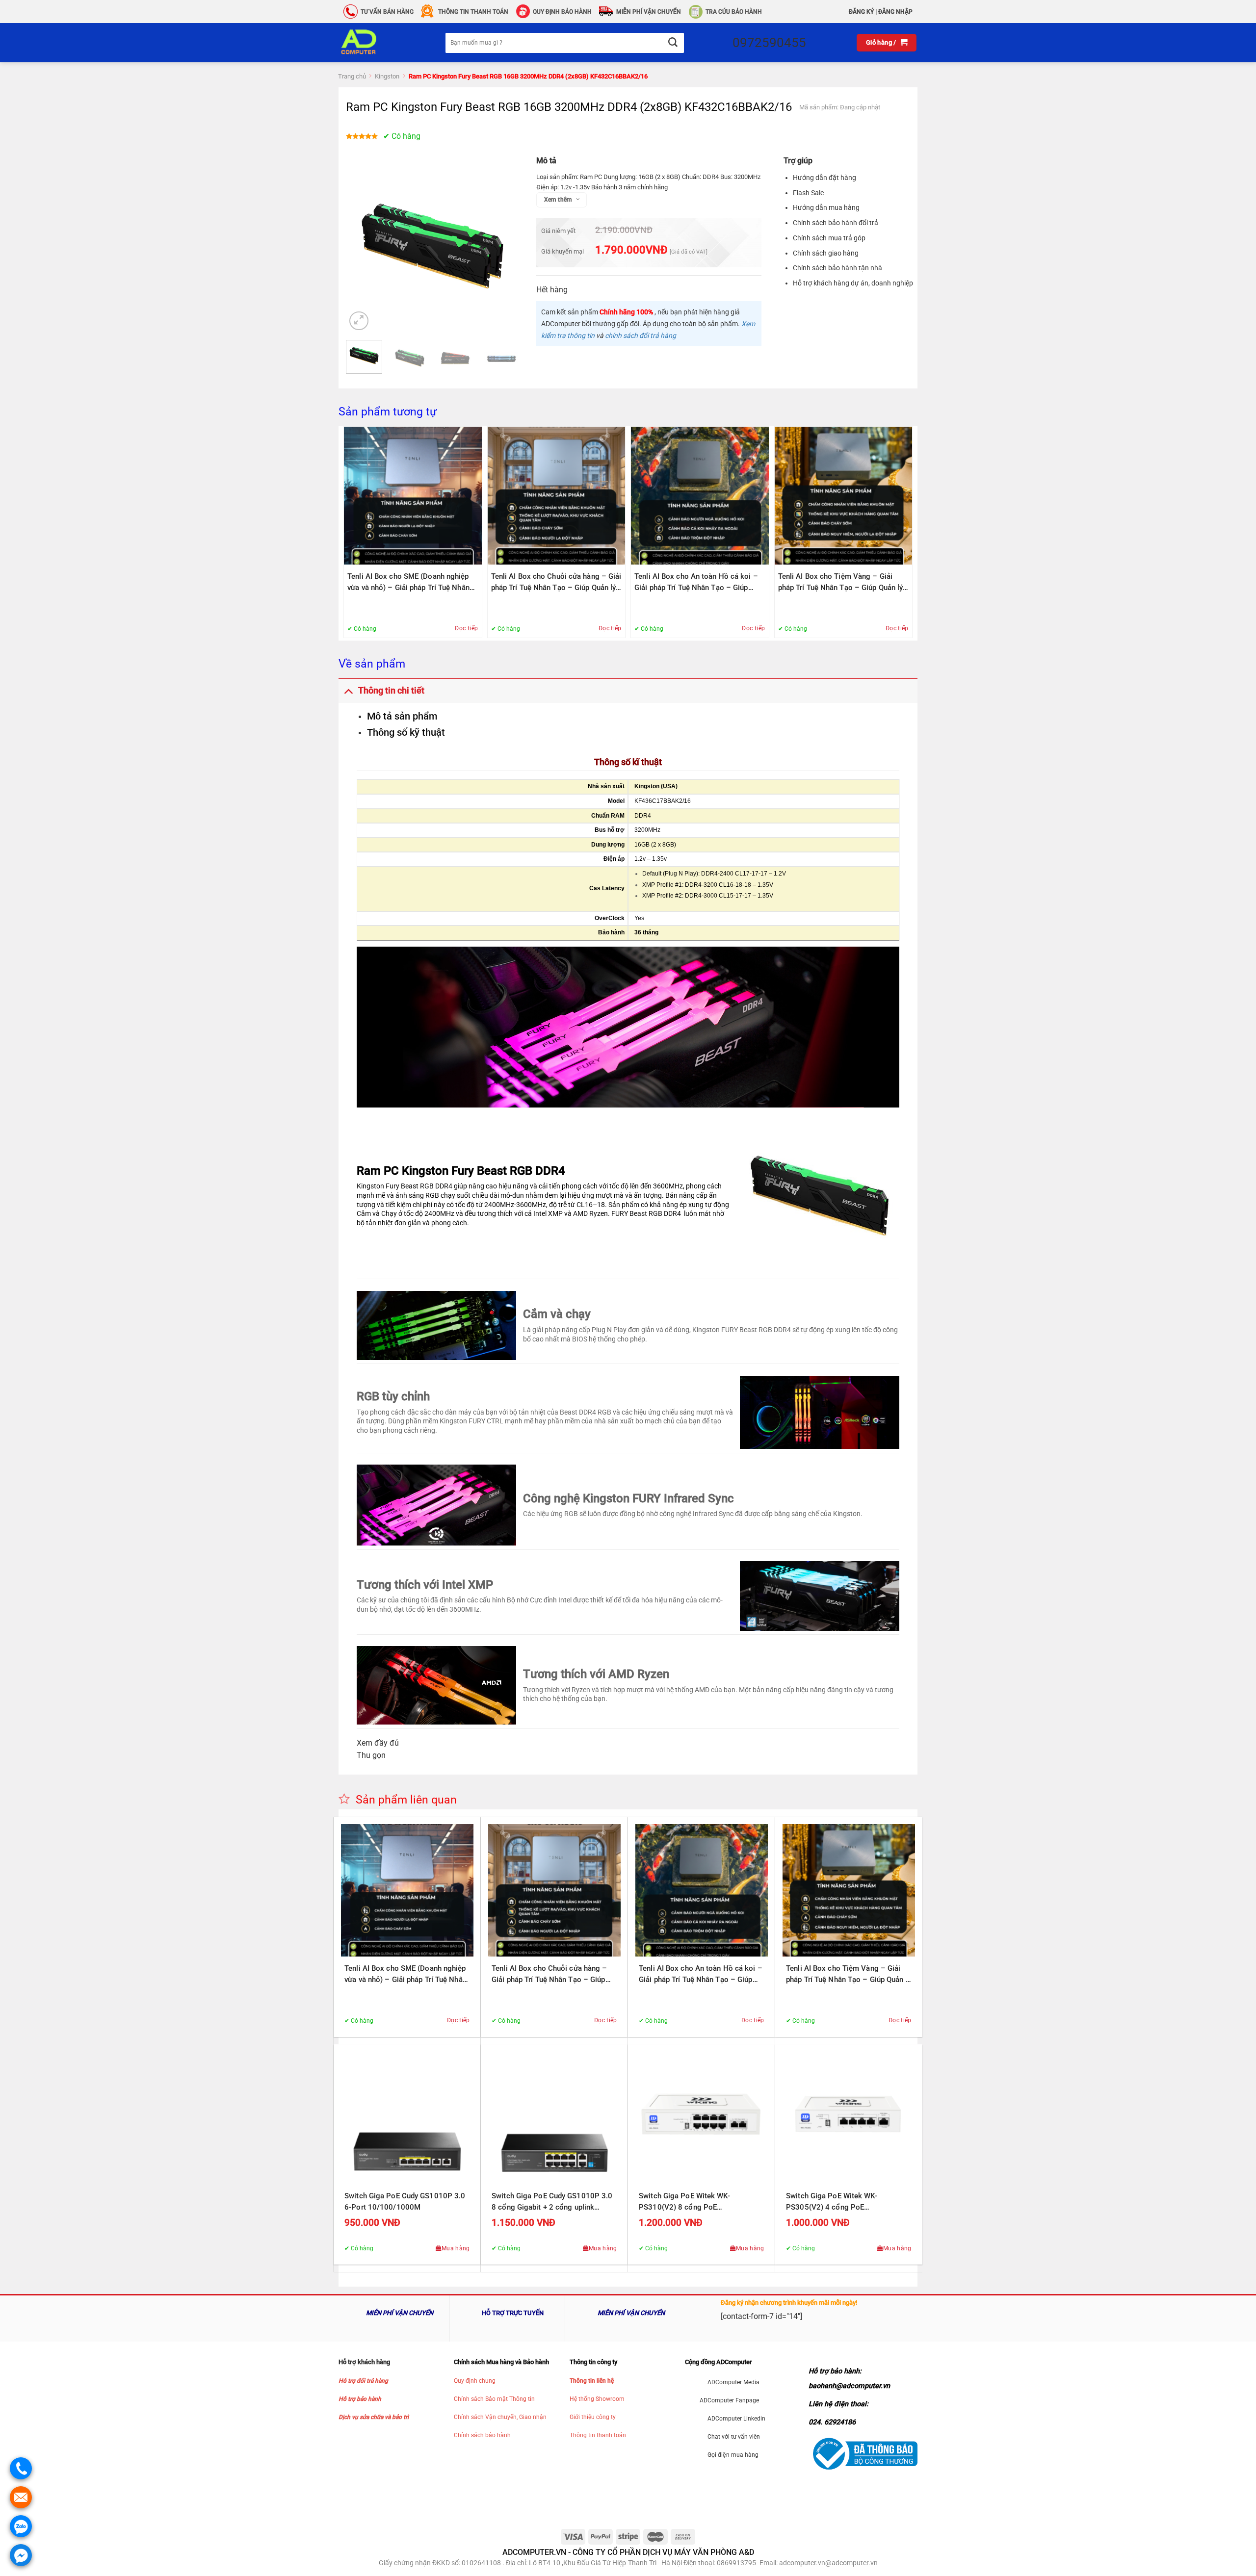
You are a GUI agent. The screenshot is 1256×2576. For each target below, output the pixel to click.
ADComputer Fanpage (729, 2400)
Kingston (387, 76)
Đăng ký (861, 12)
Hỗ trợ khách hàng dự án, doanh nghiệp (853, 283)
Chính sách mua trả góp (829, 238)
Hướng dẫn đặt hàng (824, 178)
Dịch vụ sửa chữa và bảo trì (374, 2417)
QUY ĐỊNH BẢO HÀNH (562, 12)
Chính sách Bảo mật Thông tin (494, 2399)
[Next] (503, 246)
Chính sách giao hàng (826, 253)
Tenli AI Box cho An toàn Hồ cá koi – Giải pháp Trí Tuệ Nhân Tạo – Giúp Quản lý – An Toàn (696, 583)
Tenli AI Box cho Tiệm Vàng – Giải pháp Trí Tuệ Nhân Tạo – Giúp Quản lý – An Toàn (841, 583)
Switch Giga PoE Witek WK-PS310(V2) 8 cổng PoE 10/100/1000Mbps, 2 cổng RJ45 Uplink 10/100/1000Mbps (694, 2202)
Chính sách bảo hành (482, 2435)
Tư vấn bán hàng (387, 12)
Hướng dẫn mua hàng (826, 207)
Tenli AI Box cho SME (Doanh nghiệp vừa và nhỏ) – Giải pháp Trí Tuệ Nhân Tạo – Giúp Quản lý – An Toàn (408, 583)
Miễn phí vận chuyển (649, 12)
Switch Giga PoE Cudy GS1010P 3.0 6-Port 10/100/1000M (405, 2202)
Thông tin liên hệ (592, 2381)
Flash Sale (808, 193)
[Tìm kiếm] (672, 43)
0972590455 (769, 43)
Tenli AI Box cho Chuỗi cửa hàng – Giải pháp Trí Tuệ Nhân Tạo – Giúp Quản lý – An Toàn (556, 583)
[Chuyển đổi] (348, 690)
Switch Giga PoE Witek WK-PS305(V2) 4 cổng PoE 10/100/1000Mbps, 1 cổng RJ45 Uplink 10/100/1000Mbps (841, 2202)
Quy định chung (475, 2381)
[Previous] (362, 246)
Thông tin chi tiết (391, 691)
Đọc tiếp (466, 628)
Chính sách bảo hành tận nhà (837, 268)
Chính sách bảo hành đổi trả (836, 223)
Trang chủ (352, 76)
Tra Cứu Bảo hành (734, 12)
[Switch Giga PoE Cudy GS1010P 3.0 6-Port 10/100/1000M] (407, 2118)
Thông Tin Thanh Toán (473, 12)
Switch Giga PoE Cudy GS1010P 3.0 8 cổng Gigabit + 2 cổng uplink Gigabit (552, 2202)
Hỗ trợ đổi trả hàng (363, 2381)
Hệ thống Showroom (597, 2399)
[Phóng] (359, 321)
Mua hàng (456, 2248)
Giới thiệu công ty (593, 2417)
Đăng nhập (895, 12)
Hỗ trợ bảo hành (360, 2399)
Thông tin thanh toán (598, 2435)
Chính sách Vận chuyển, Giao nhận (500, 2417)
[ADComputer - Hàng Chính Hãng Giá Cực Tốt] (374, 43)
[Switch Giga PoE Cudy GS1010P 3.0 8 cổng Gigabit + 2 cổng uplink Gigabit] (554, 2118)
